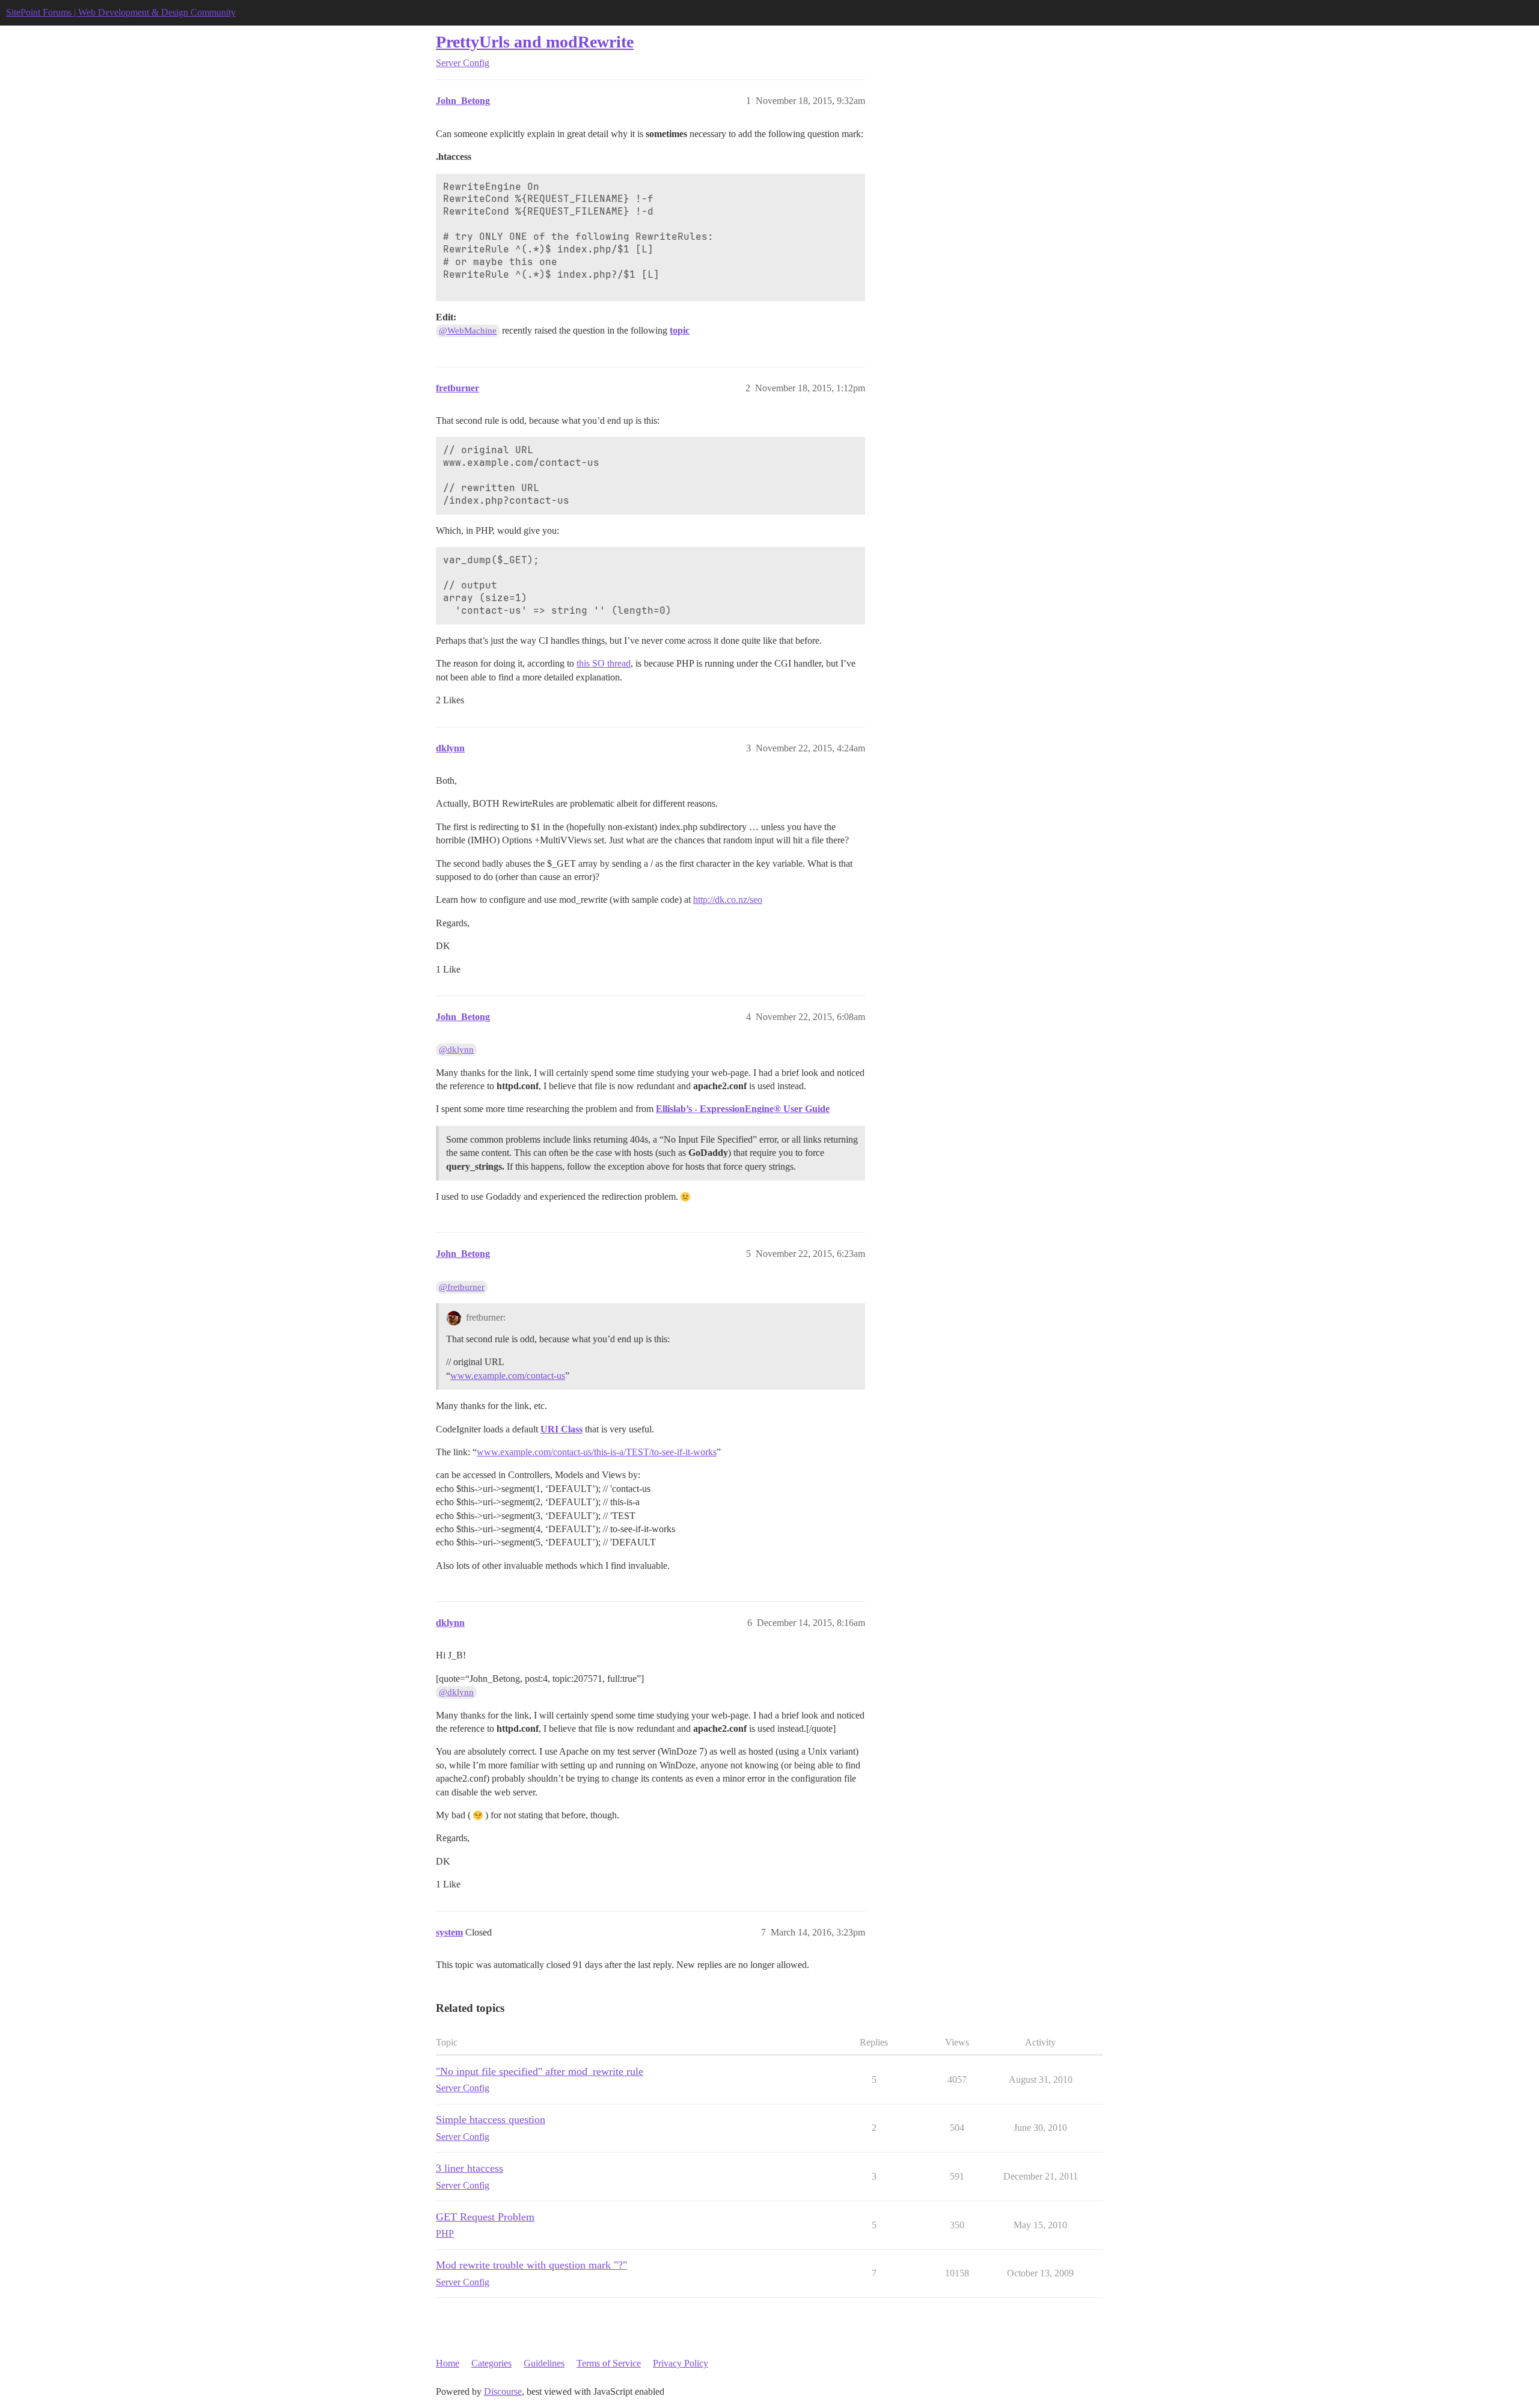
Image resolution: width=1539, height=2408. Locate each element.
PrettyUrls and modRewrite (535, 42)
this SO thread (604, 663)
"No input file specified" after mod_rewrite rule (540, 2071)
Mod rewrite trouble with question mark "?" (531, 2265)
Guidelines (544, 2363)
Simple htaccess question (491, 2119)
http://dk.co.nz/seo (728, 900)
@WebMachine (468, 331)
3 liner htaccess (470, 2168)
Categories (491, 2363)
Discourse (503, 2391)
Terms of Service (609, 2363)
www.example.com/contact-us (508, 1376)
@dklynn (456, 1050)
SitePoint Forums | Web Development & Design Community (121, 12)
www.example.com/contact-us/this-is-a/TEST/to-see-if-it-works (597, 1452)
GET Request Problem (485, 2217)
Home (448, 2363)
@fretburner (462, 1287)
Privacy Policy (681, 2363)
